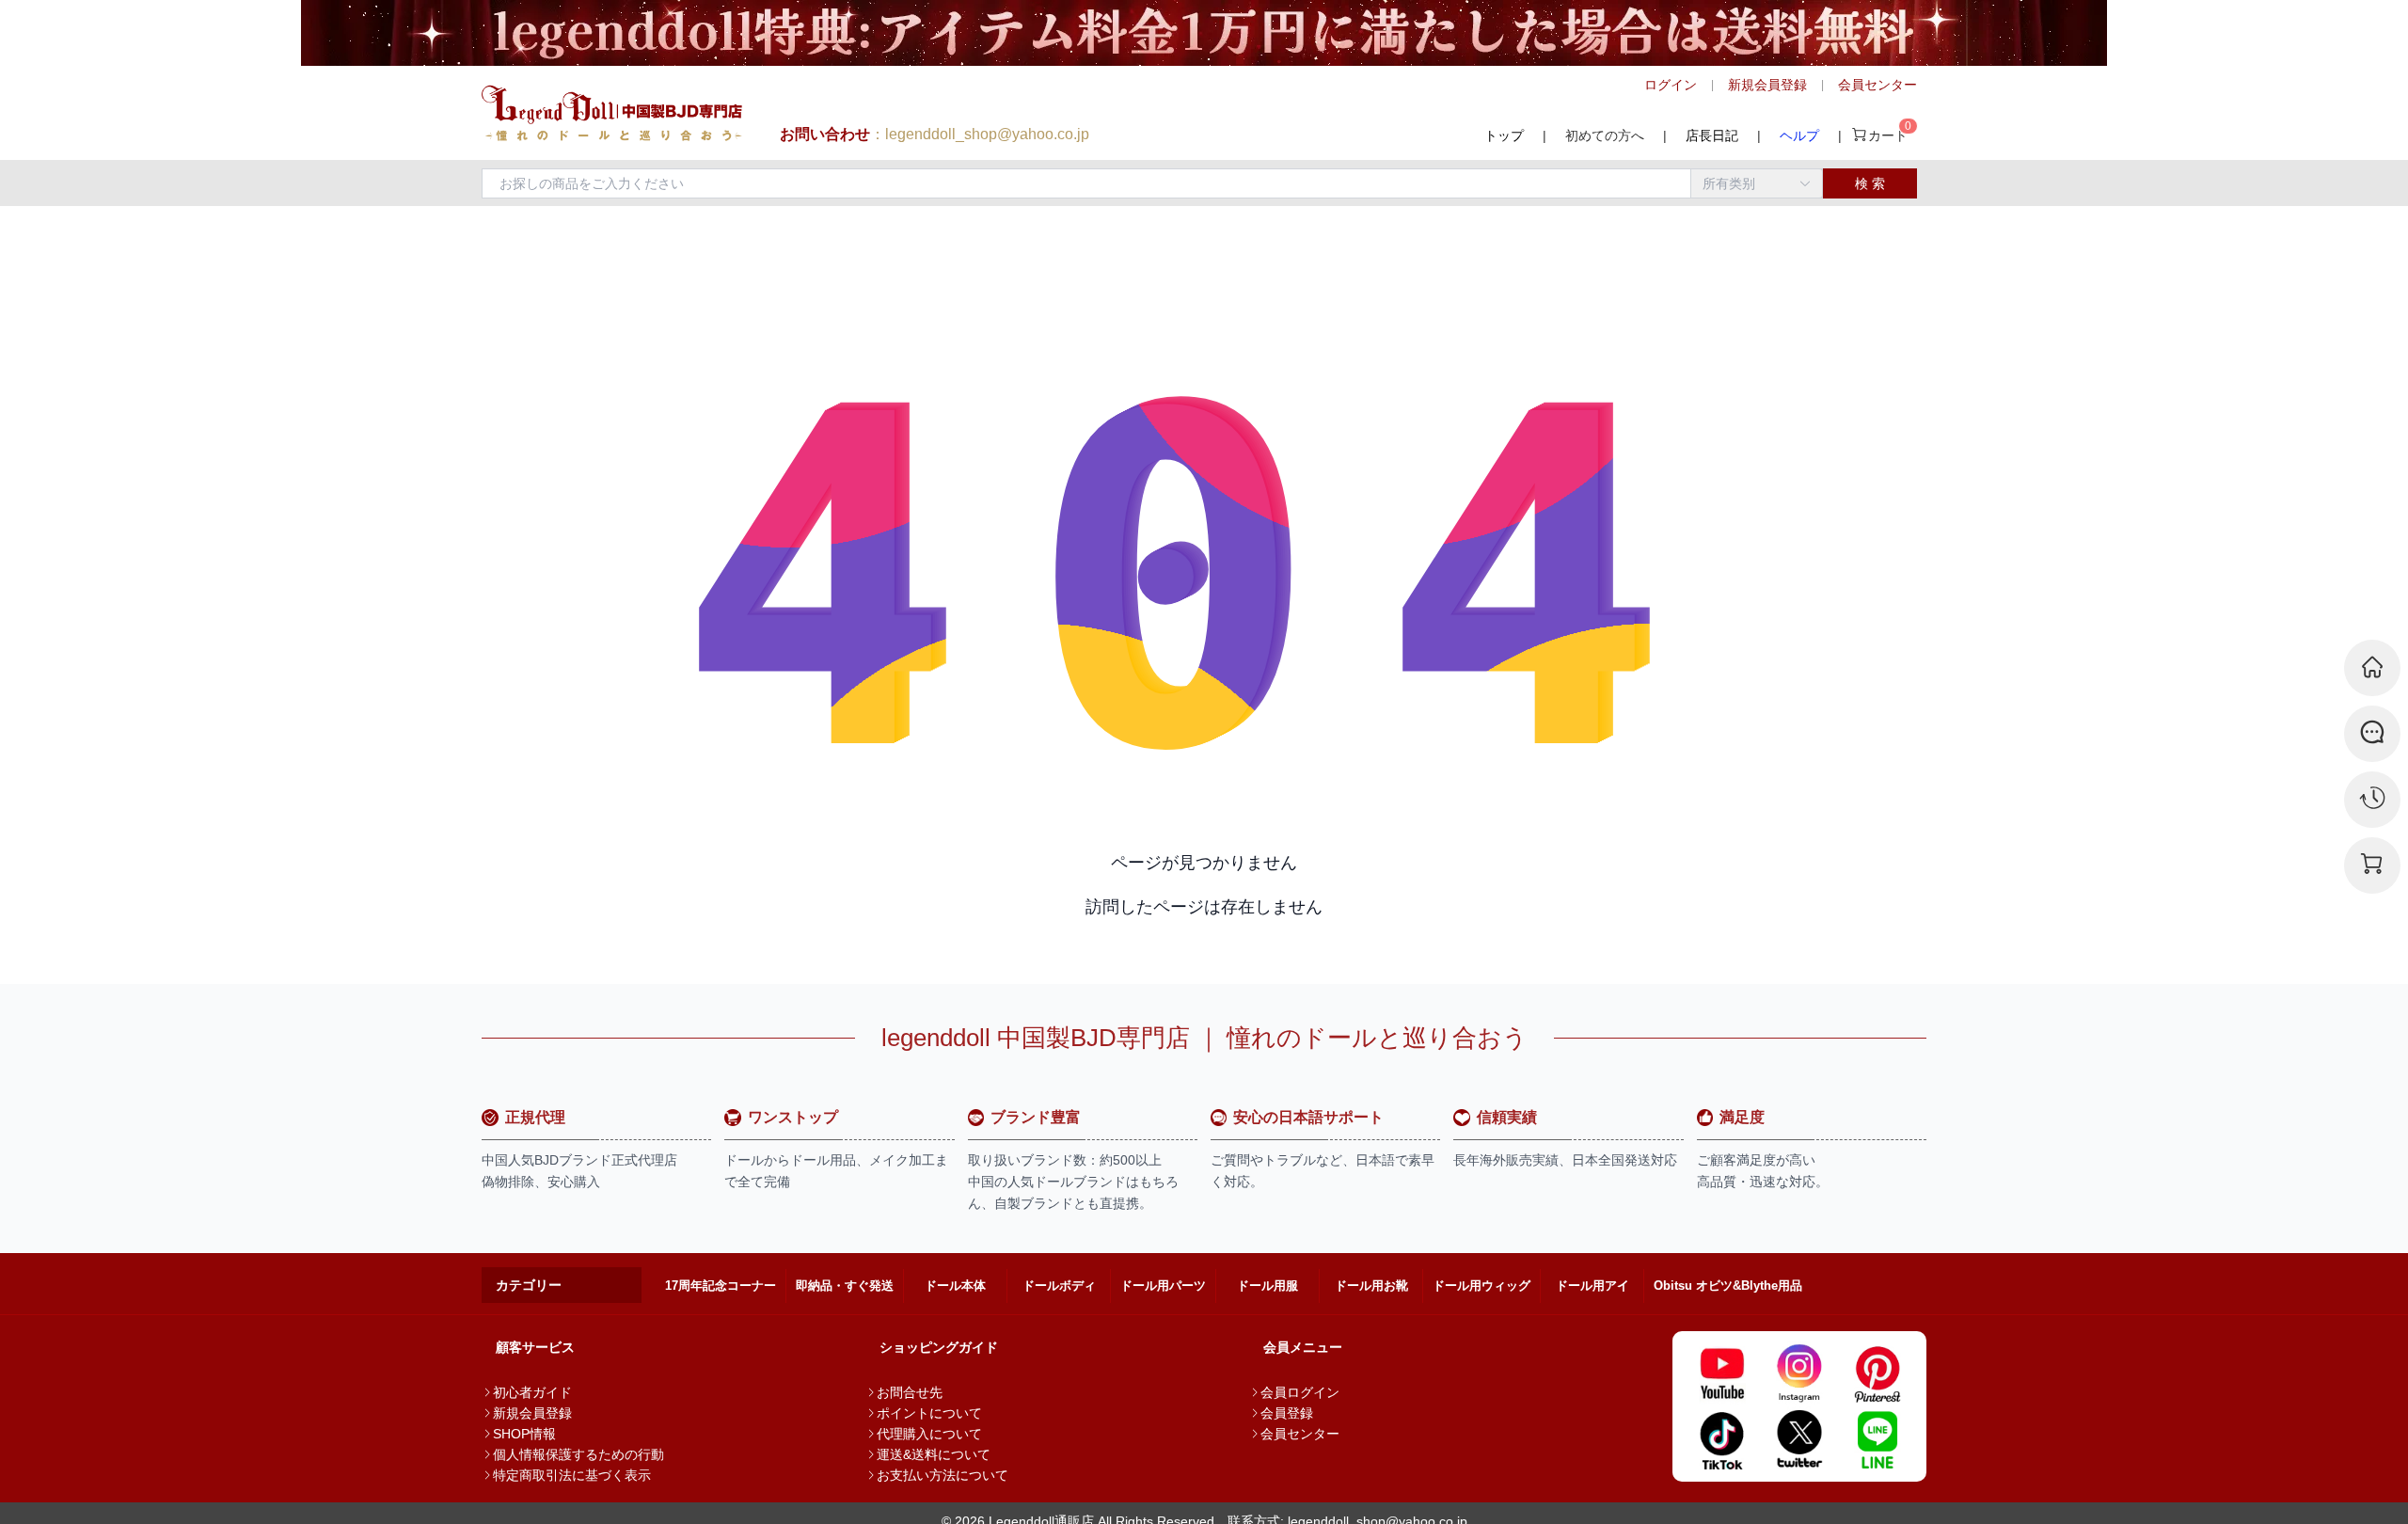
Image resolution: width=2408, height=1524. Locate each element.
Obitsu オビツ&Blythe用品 (1728, 1286)
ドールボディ (1059, 1286)
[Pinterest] (1877, 1373)
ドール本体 (955, 1286)
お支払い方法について (943, 1475)
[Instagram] (1800, 1373)
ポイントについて (929, 1413)
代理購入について (929, 1434)
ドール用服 (1267, 1286)
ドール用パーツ (1163, 1286)
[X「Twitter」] (1800, 1439)
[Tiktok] (1722, 1439)
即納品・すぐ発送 (845, 1286)
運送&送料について (934, 1454)
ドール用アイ (1592, 1286)
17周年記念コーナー (721, 1286)
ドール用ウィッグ (1481, 1286)
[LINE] (1877, 1439)
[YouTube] (1722, 1373)
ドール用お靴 (1371, 1286)
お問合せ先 (910, 1392)
